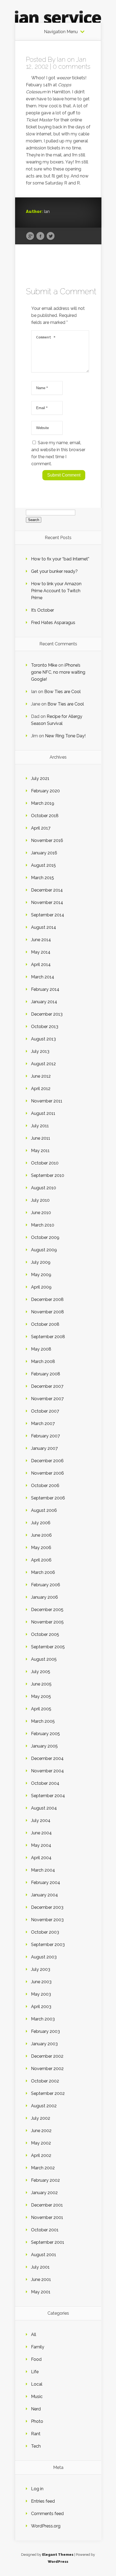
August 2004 (44, 1808)
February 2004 (46, 1883)
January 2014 (44, 1002)
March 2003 (43, 2019)
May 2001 (41, 2292)
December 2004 (47, 1758)
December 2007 (47, 1386)
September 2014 (48, 915)
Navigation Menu (61, 32)
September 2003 (48, 1945)
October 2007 (45, 1411)
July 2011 (40, 1126)
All (34, 2334)
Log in (37, 2489)
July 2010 (40, 1200)
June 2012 (41, 1076)
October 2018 (45, 816)
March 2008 (43, 1361)
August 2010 (44, 1188)
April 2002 (41, 2155)
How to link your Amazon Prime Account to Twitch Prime (56, 591)
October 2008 (45, 1324)
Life (35, 2372)
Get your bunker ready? (54, 571)
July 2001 (40, 2267)
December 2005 (47, 1610)
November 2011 (47, 1101)
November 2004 (47, 1771)
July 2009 (41, 1262)
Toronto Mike (44, 665)
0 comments (72, 66)
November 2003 (47, 1920)
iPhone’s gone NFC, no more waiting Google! (58, 672)
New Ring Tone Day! (65, 736)
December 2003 (47, 1907)
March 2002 (43, 2168)
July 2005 (41, 1672)
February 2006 (46, 1585)
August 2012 (43, 1064)
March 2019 (43, 803)
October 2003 (45, 1932)
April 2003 (41, 2007)
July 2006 (41, 1523)
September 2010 (48, 1175)
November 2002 (47, 2069)
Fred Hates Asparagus (53, 623)
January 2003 (44, 2044)
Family (38, 2347)
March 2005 (43, 1721)
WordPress (58, 2562)
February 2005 (45, 1734)
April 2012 (41, 1089)
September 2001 (48, 2242)
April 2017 (41, 828)
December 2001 (47, 2205)
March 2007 (43, 1424)
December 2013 (47, 1014)
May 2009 (41, 1275)
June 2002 (41, 2131)
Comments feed (47, 2514)
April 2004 (41, 1858)
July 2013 (40, 1051)
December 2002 (47, 2056)
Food (36, 2359)
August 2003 (44, 1957)
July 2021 (40, 778)
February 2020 (45, 791)
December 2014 (47, 890)
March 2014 (43, 977)
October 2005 (45, 1634)
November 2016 (47, 840)
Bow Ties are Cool (62, 692)
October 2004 (45, 1783)
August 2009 (44, 1250)
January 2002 (44, 2193)
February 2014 (45, 989)
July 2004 (41, 1820)
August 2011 (43, 1113)
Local (37, 2384)
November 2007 (47, 1399)
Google (30, 236)
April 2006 (41, 1560)
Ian (61, 59)
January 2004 (45, 1895)
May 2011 (40, 1151)
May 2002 (41, 2143)
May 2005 (41, 1696)
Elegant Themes (58, 2555)
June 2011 (41, 1138)
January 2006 (45, 1597)
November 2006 (47, 1473)
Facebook (40, 236)
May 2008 (41, 1349)
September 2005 (48, 1647)
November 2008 (47, 1312)
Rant (36, 2434)
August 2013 (43, 1039)
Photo (37, 2421)
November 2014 (47, 902)
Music (37, 2397)
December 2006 (47, 1461)
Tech (36, 2446)
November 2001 (47, 2217)
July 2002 (41, 2118)
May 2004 (41, 1845)
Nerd (36, 2409)
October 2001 (45, 2230)
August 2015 (43, 865)
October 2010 (45, 1163)
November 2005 (47, 1622)
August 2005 (44, 1659)
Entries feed (43, 2501)
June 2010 (41, 1213)
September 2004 (48, 1796)
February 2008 (46, 1374)
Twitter (51, 236)
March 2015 (42, 878)
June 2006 (41, 1535)
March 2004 (43, 1870)
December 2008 (47, 1299)
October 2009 (45, 1237)
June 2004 (41, 1833)
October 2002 (45, 2081)
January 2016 (44, 853)
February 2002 (45, 2180)
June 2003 (41, 1982)
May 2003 (41, 1994)
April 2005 (41, 1709)
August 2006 (44, 1510)
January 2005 (44, 1746)
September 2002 (48, 2093)
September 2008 (48, 1337)
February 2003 (45, 2031)
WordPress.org (46, 2526)
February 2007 (45, 1436)
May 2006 (41, 1548)
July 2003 (41, 1969)
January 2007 (44, 1448)
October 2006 (45, 1486)
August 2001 (44, 2255)
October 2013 (45, 1027)
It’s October (42, 610)
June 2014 (41, 940)
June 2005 (41, 1684)
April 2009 (41, 1287)
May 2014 (41, 952)
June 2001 (41, 2279)
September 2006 (48, 1498)
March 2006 (43, 1572)
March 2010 (43, 1225)
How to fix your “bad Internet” (60, 559)
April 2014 (41, 965)
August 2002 (44, 2106)
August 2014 (44, 927)
